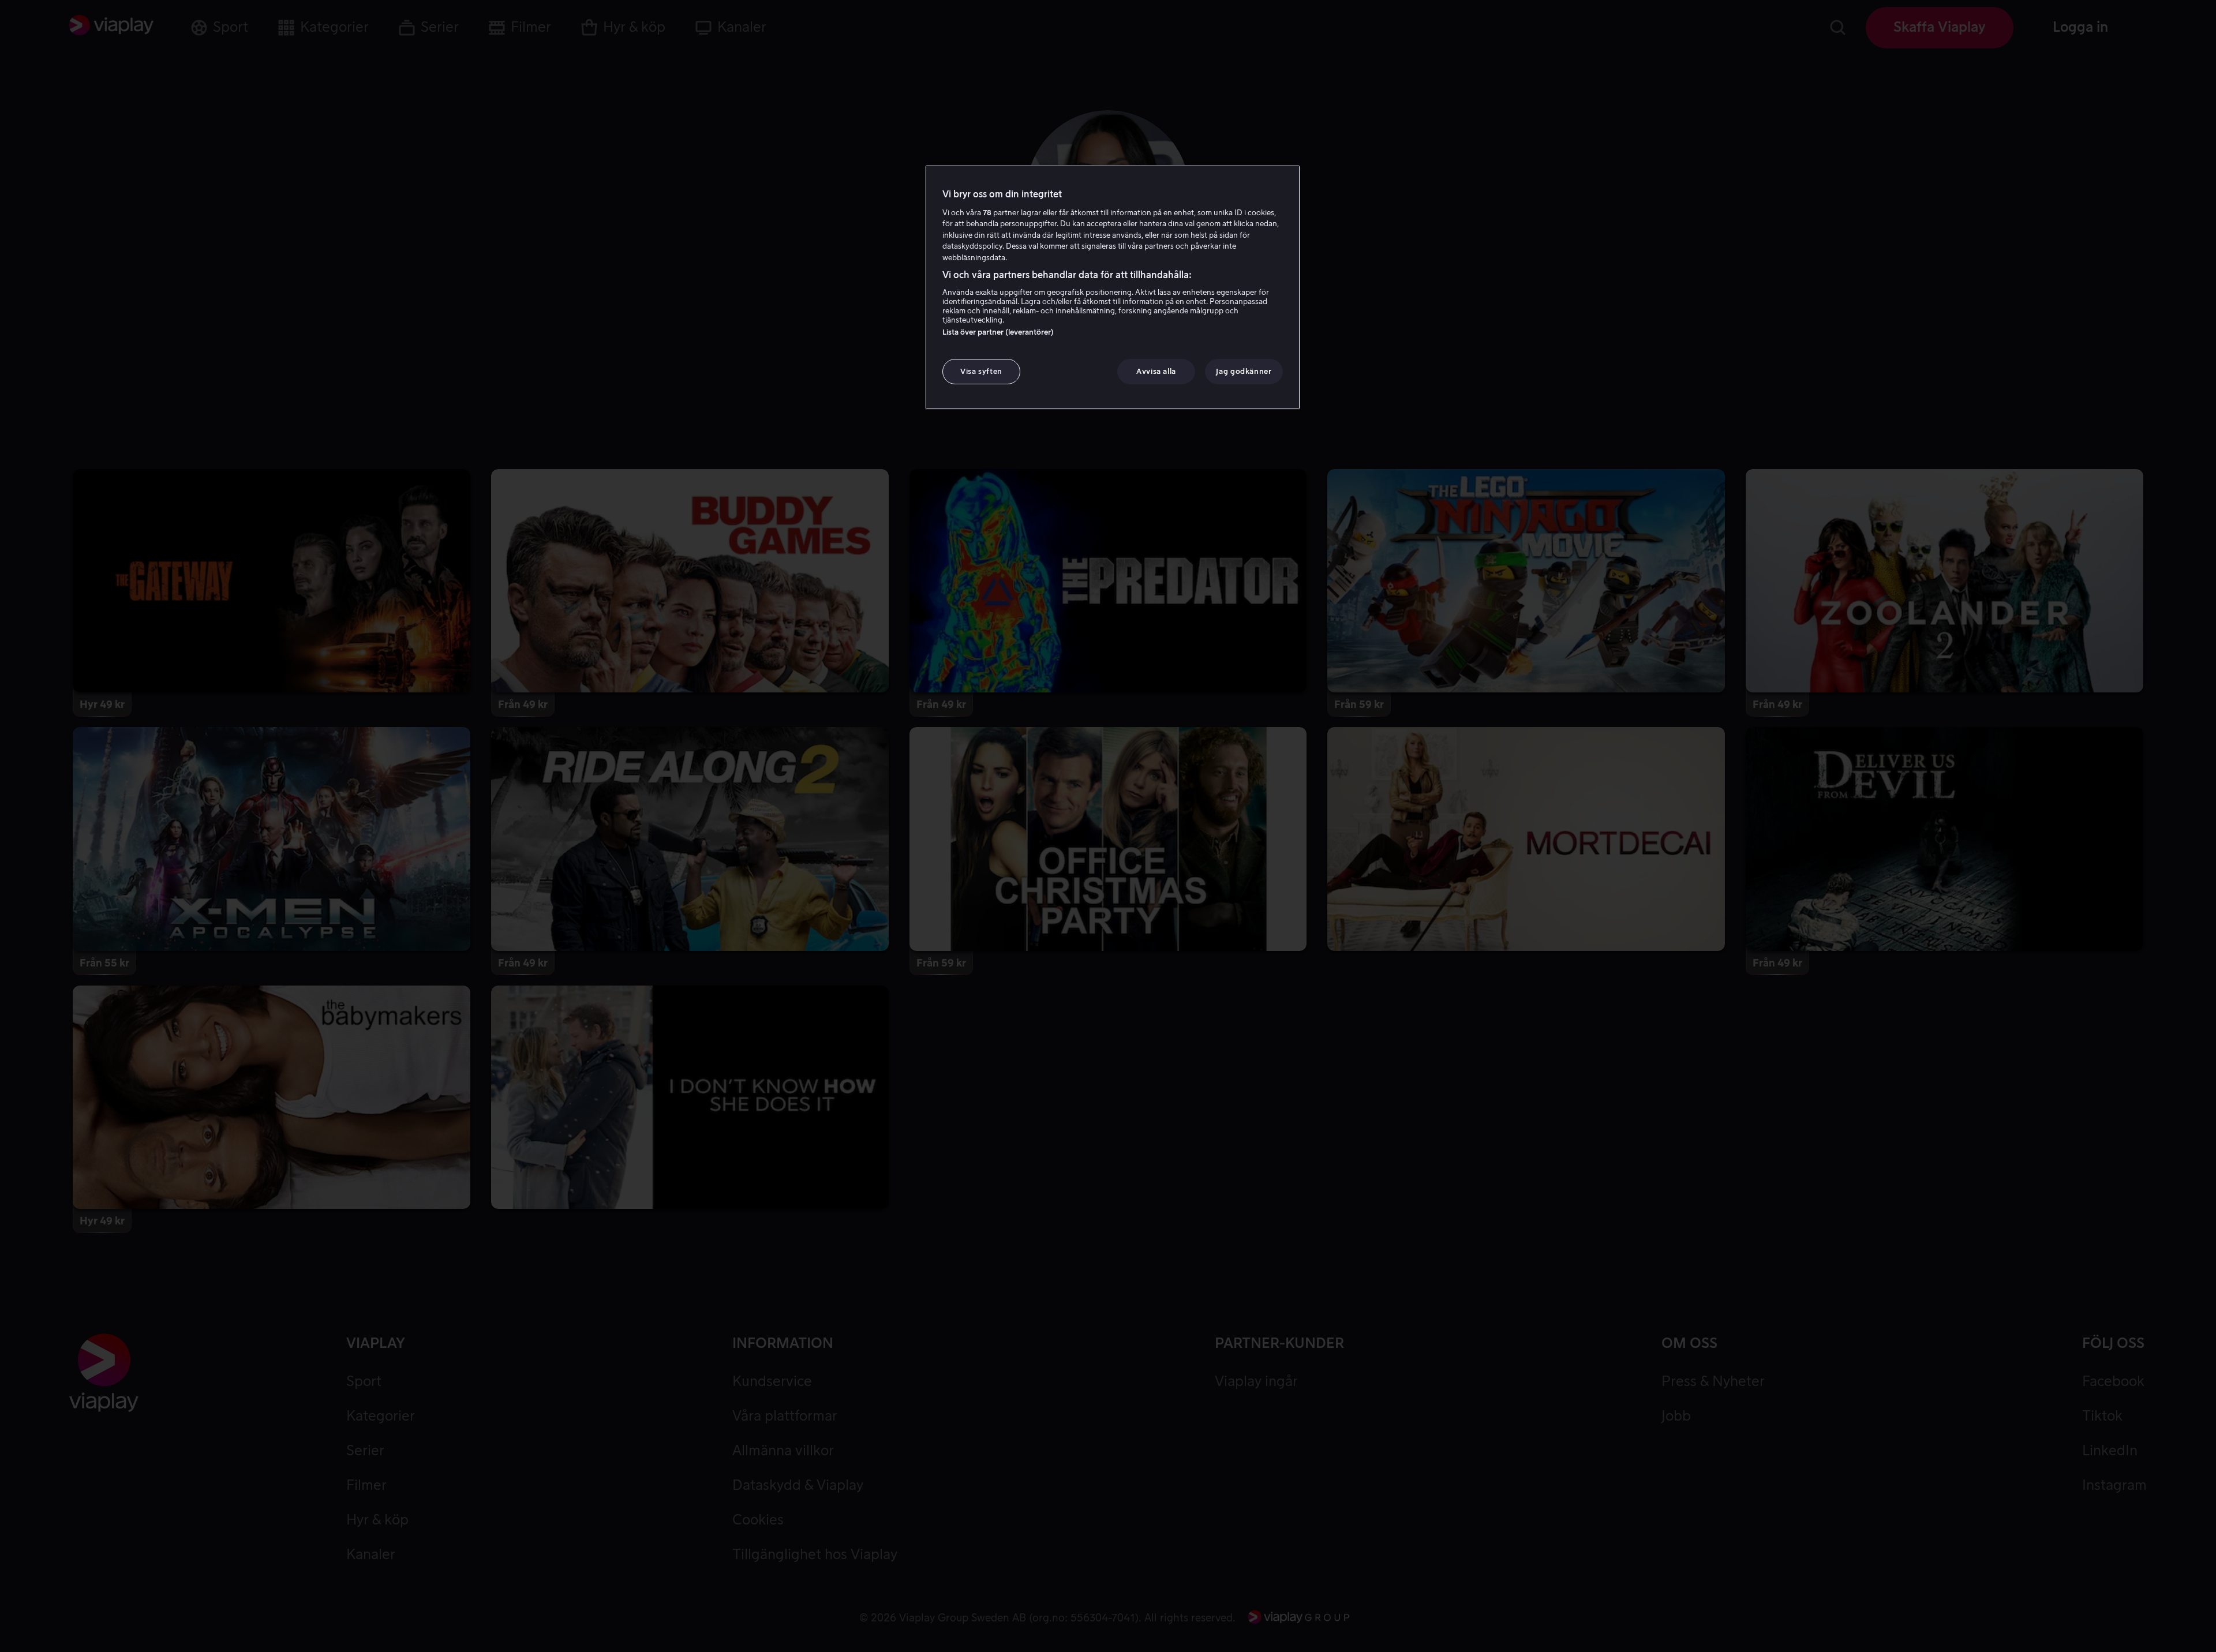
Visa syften (981, 371)
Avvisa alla (1156, 371)
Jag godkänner (1244, 371)
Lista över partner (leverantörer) (998, 332)
